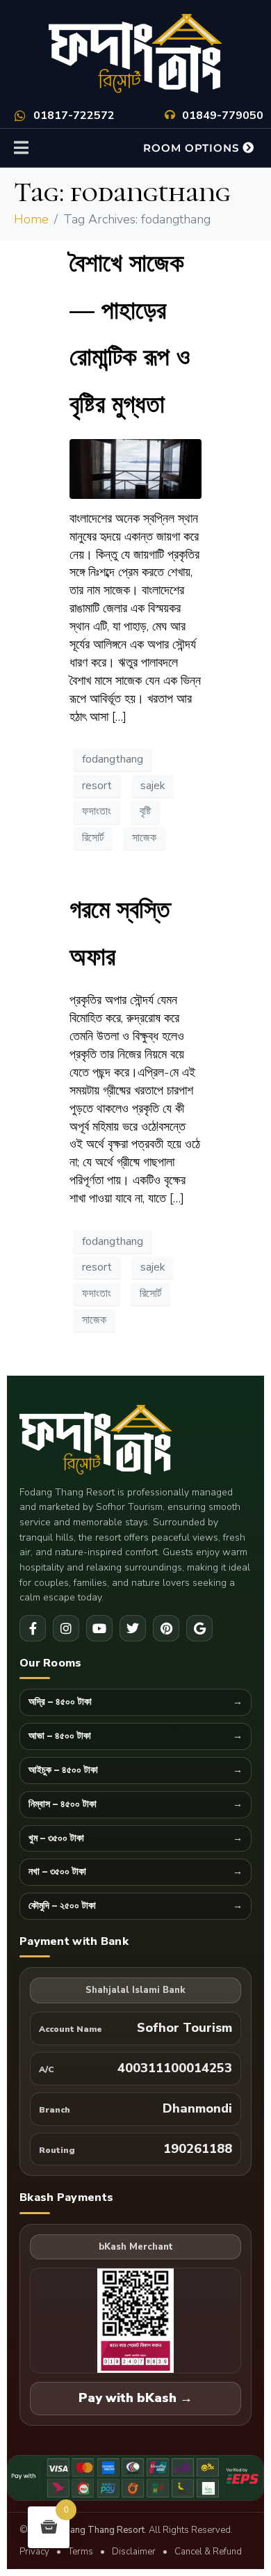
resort (97, 786)
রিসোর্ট (93, 838)
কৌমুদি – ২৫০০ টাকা (62, 1906)
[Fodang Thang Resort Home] (135, 1441)
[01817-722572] (20, 116)
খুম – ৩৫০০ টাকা (56, 1839)
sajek (153, 786)
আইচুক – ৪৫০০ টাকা (63, 1771)
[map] (199, 1628)
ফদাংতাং (97, 811)
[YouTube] (99, 1628)
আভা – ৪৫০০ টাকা (60, 1736)
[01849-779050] (170, 114)
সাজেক (144, 838)
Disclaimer (134, 2552)
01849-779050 (223, 116)
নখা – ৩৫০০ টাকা (57, 1872)
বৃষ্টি (145, 811)
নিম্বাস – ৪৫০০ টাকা (63, 1805)
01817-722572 (74, 116)
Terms (81, 2552)
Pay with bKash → (135, 2398)
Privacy (34, 2552)
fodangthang (113, 759)
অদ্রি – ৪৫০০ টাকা (60, 1702)
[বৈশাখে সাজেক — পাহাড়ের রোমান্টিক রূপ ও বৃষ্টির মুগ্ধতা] (135, 468)
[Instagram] (66, 1628)
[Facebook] (33, 1628)
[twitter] (133, 1628)
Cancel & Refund (208, 2552)
